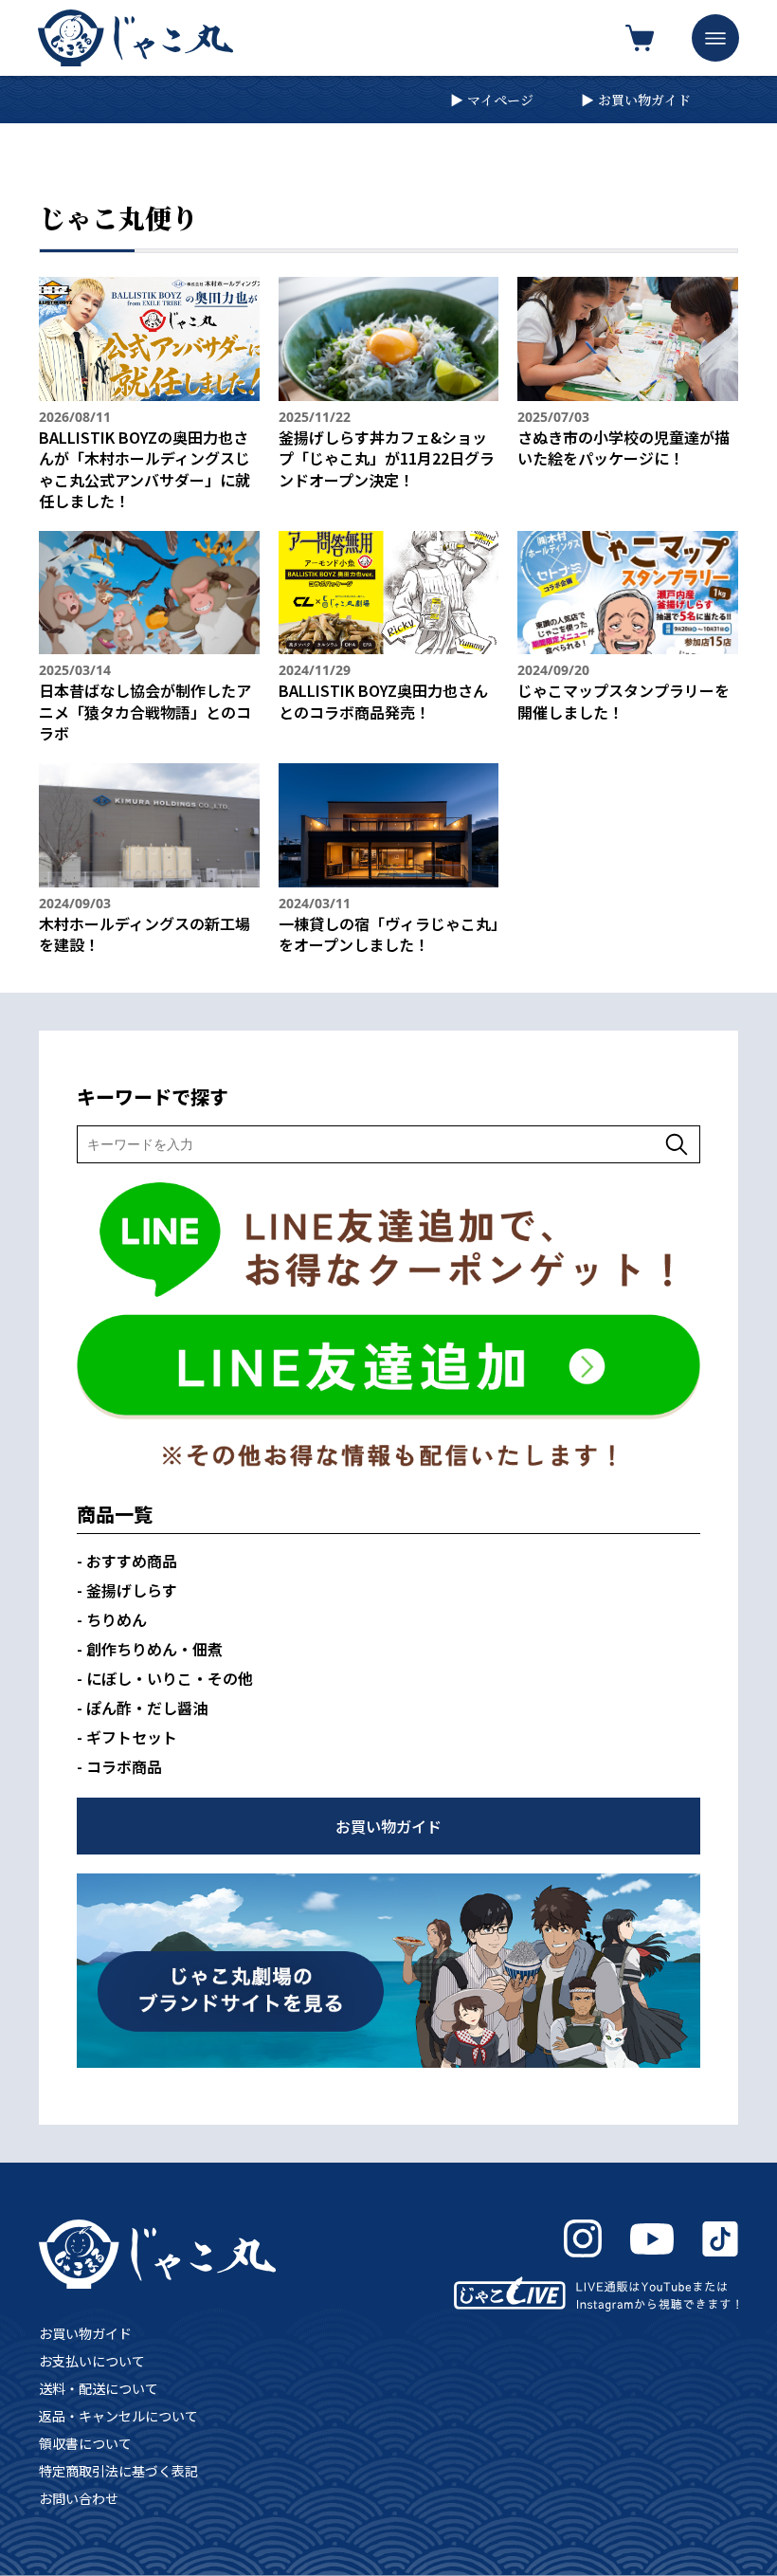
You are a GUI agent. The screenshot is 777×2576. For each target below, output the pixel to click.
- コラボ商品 (119, 1766)
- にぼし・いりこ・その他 (165, 1678)
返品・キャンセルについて (118, 2416)
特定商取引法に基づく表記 (118, 2471)
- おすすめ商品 (127, 1561)
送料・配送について (99, 2388)
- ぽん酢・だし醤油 (142, 1708)
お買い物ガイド (85, 2333)
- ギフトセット (127, 1737)
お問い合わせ (79, 2498)
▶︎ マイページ (492, 100)
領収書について (85, 2443)
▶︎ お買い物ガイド (636, 100)
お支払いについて (92, 2361)
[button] (715, 38)
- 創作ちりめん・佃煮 (150, 1649)
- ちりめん (112, 1619)
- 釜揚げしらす (127, 1590)
